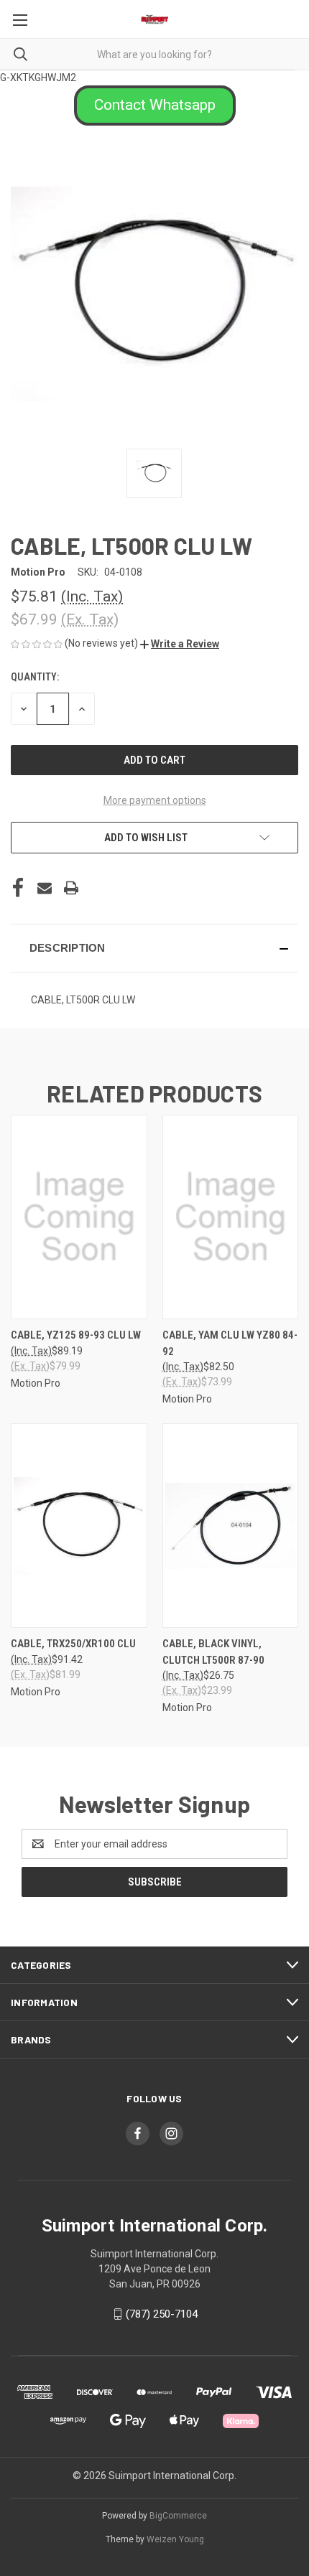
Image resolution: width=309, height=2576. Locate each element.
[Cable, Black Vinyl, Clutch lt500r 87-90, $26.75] (231, 1526)
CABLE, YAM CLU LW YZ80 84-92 (230, 1343)
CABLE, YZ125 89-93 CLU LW (76, 1335)
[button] (155, 106)
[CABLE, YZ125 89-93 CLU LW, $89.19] (79, 1217)
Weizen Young (175, 2539)
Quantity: (35, 677)
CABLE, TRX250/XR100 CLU (73, 1644)
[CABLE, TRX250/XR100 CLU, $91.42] (79, 1526)
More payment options (155, 800)
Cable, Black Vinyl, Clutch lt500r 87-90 (213, 1652)
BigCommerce (178, 2516)
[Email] (45, 888)
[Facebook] (18, 888)
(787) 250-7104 (162, 2314)
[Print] (71, 888)
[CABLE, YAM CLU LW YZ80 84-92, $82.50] (231, 1217)
